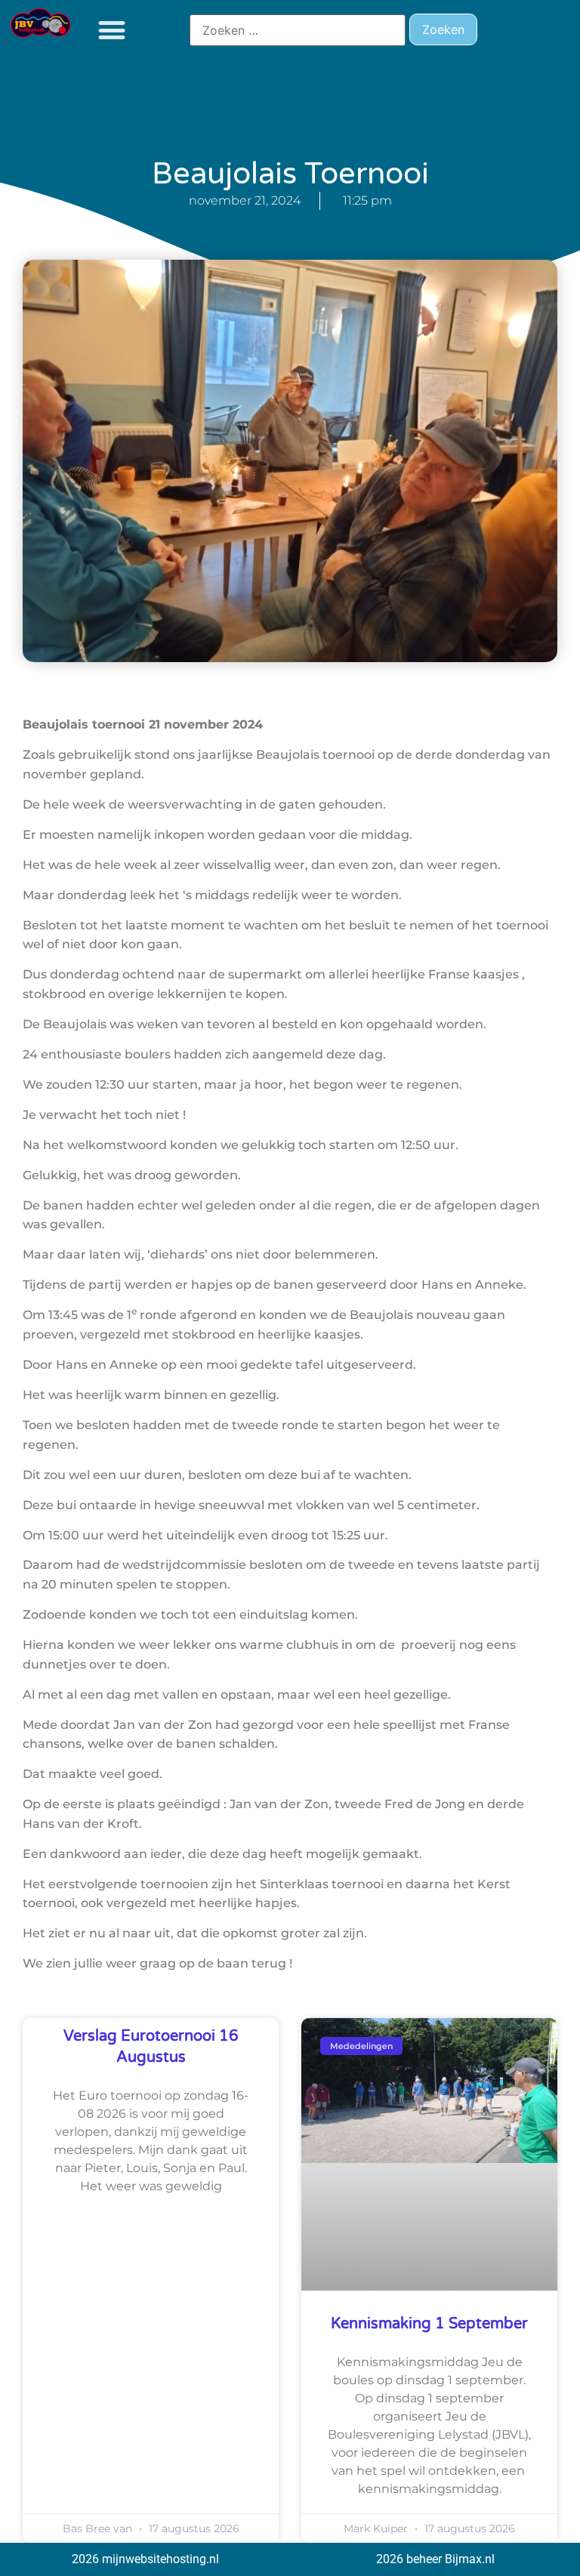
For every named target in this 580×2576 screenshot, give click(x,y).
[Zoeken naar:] (298, 30)
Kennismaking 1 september (429, 2324)
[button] (111, 30)
